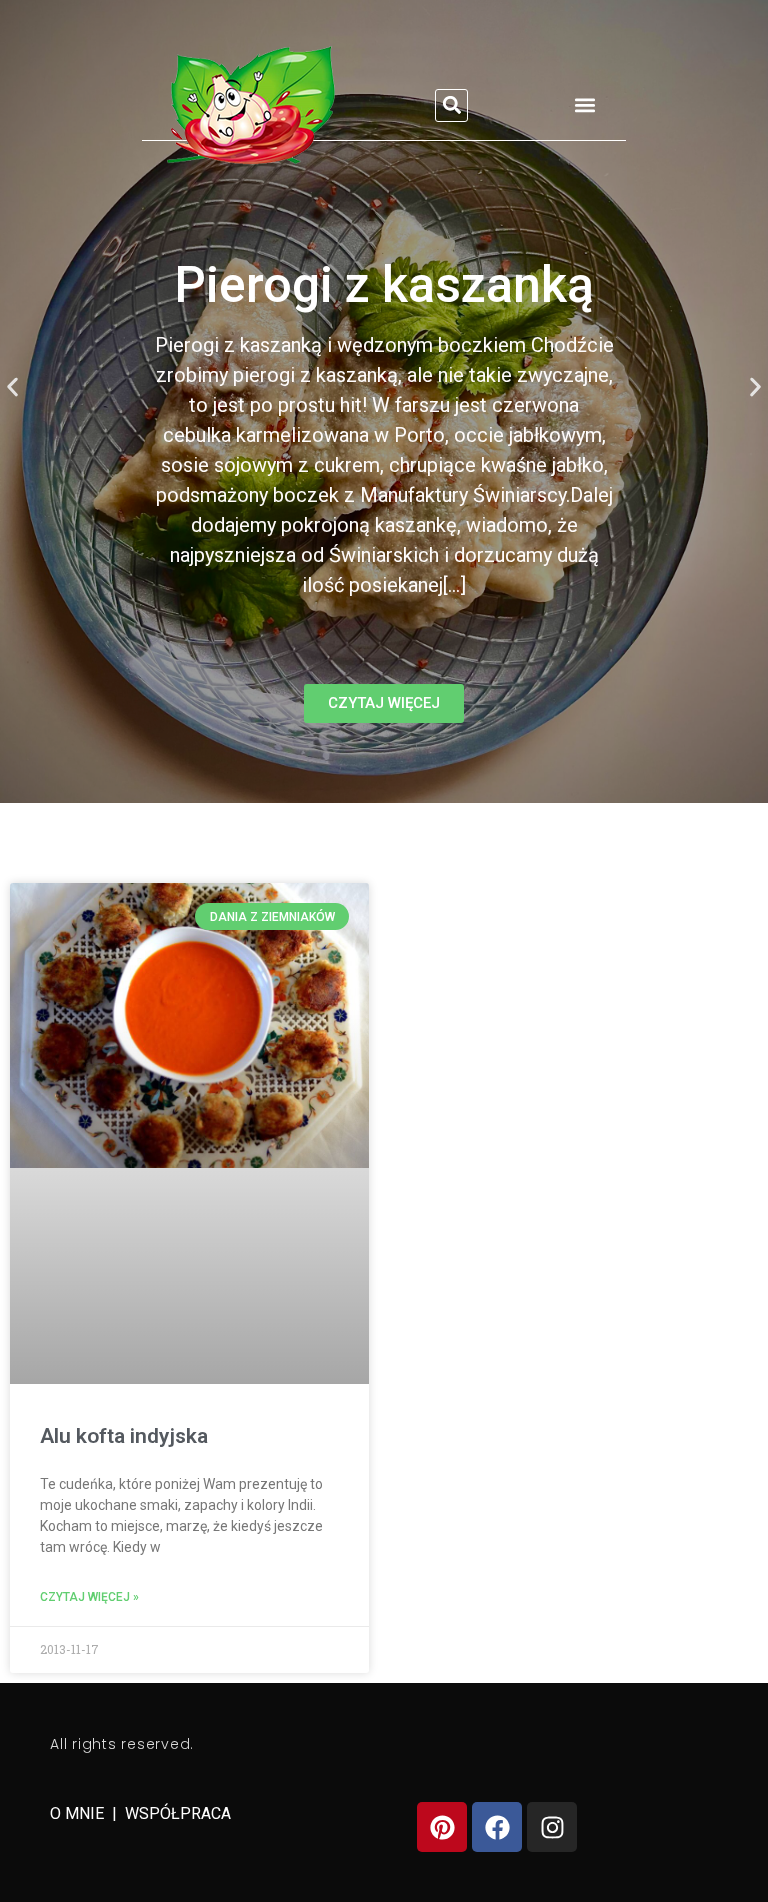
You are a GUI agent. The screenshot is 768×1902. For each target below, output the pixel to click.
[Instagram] (552, 1827)
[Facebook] (497, 1827)
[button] (451, 105)
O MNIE (79, 1813)
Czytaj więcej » (89, 1597)
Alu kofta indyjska (124, 1436)
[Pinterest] (442, 1827)
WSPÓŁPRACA (178, 1813)
